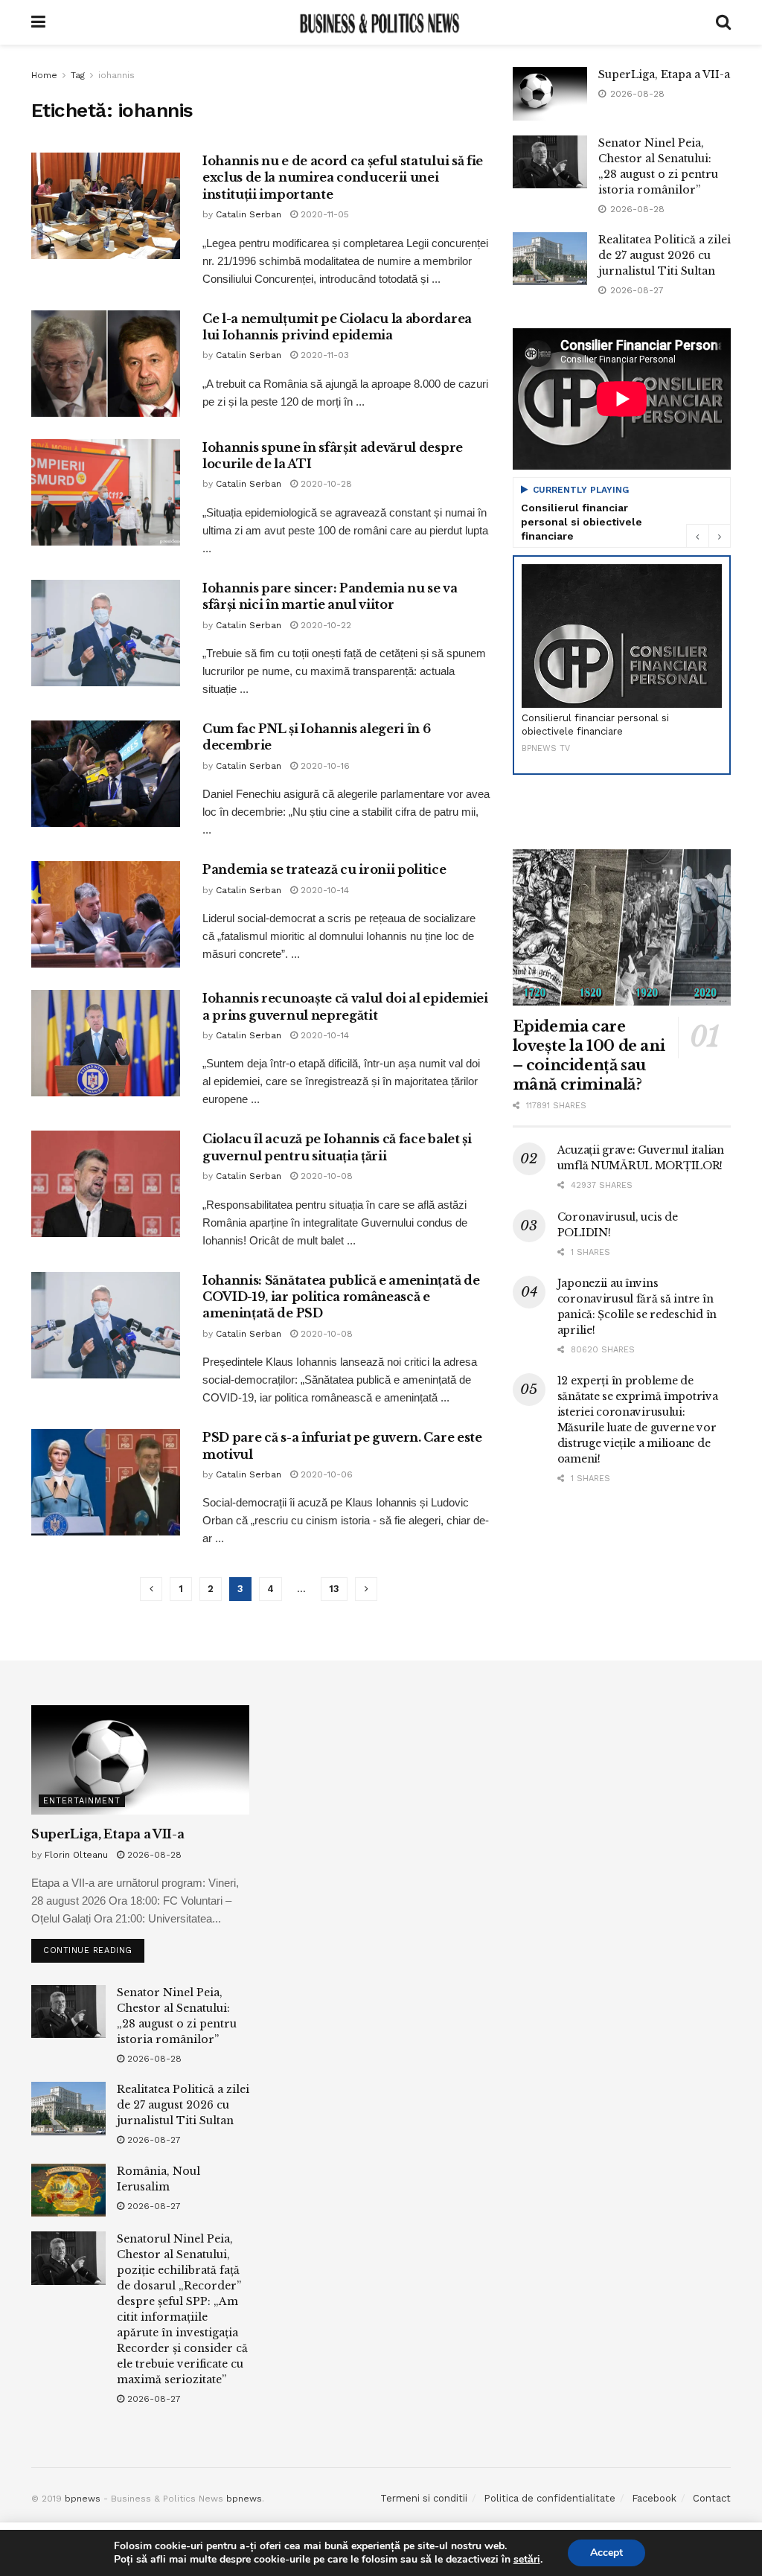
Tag (78, 75)
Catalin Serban (249, 214)
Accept (606, 2553)
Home (44, 75)
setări (527, 2560)
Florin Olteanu (76, 1855)
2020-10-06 (325, 1474)
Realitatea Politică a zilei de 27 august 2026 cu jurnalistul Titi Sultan (665, 255)
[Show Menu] (38, 22)
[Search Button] (723, 22)
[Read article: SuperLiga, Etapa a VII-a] (550, 94)
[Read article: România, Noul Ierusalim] (68, 2190)
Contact (712, 2498)
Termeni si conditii (424, 2498)
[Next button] (720, 536)
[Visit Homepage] (380, 22)
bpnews (83, 2499)
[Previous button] (697, 536)
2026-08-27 (153, 2140)
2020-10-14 (323, 890)
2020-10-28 (325, 484)
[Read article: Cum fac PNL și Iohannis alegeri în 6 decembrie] (106, 774)
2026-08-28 (153, 1855)
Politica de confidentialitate (550, 2498)
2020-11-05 (323, 214)
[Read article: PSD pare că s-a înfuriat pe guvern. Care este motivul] (106, 1482)
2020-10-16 (324, 766)
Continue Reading (94, 1947)
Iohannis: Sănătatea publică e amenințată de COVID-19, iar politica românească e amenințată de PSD (341, 1297)
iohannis (116, 75)
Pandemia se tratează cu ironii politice (324, 869)
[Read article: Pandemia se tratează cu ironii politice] (106, 914)
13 (334, 1589)
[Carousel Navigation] (708, 536)
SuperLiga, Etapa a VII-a (664, 74)
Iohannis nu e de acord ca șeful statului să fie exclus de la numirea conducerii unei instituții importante (343, 178)
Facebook (654, 2498)
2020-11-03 (323, 355)
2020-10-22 (324, 625)
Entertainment (82, 1801)
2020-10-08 (325, 1176)
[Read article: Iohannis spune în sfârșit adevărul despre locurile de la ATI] (106, 492)
